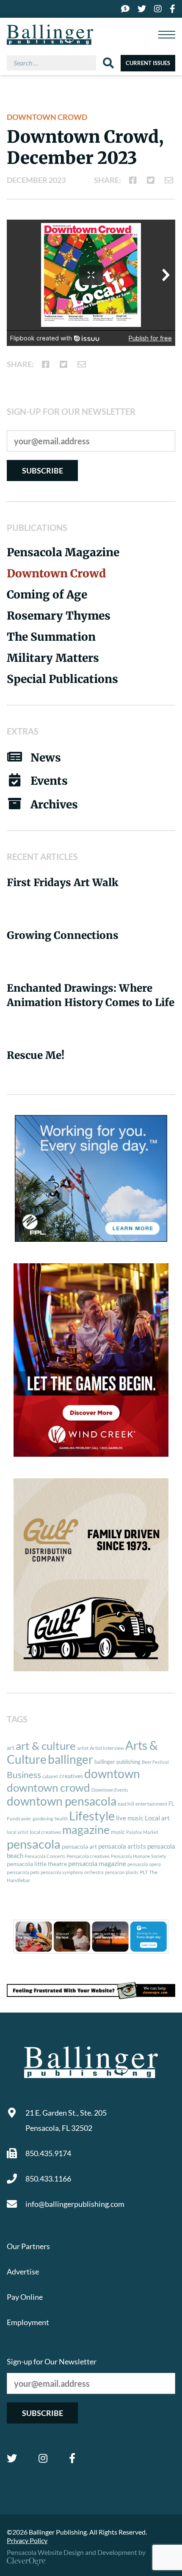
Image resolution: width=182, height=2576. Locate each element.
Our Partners (28, 2246)
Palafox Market (142, 1832)
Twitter (12, 2458)
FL (171, 1803)
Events (49, 781)
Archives (54, 804)
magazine (86, 1830)
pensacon (115, 1872)
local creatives (45, 1832)
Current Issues (148, 63)
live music (130, 1818)
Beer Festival (155, 1762)
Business (24, 1775)
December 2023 (36, 180)
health (61, 1818)
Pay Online (25, 2297)
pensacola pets (23, 1872)
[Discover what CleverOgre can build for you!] (91, 1991)
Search (108, 63)
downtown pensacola (62, 1801)
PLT (144, 1872)
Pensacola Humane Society (139, 1856)
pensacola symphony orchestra (72, 1872)
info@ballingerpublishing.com (75, 2204)
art (11, 1748)
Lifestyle (92, 1816)
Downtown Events (110, 1790)
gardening (43, 1818)
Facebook (72, 2458)
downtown (112, 1774)
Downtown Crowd (47, 117)
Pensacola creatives (88, 1856)
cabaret (50, 1776)
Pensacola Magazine (63, 552)
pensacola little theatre (37, 1864)
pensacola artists (122, 1846)
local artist (18, 1832)
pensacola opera (144, 1864)
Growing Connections (63, 935)
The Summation (51, 637)
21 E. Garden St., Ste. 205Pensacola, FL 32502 (66, 2120)
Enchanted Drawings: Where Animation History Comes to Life (91, 995)
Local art (157, 1818)
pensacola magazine (97, 1863)
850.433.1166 (48, 2179)
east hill (126, 1804)
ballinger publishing (117, 1762)
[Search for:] (55, 63)
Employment (28, 2322)
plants (132, 1872)
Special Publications (62, 679)
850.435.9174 (48, 2153)
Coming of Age (47, 594)
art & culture (46, 1746)
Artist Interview (107, 1748)
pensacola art (79, 1847)
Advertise (23, 2271)
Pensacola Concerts (45, 1856)
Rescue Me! (36, 1055)
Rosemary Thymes (59, 616)
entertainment (151, 1804)
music (118, 1832)
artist (83, 1748)
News (46, 758)
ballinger (70, 1759)
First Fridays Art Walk (63, 883)
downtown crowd (48, 1787)
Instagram (43, 2458)
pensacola (34, 1844)
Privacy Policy (27, 2540)
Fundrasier (19, 1818)
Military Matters (53, 658)
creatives (71, 1776)
